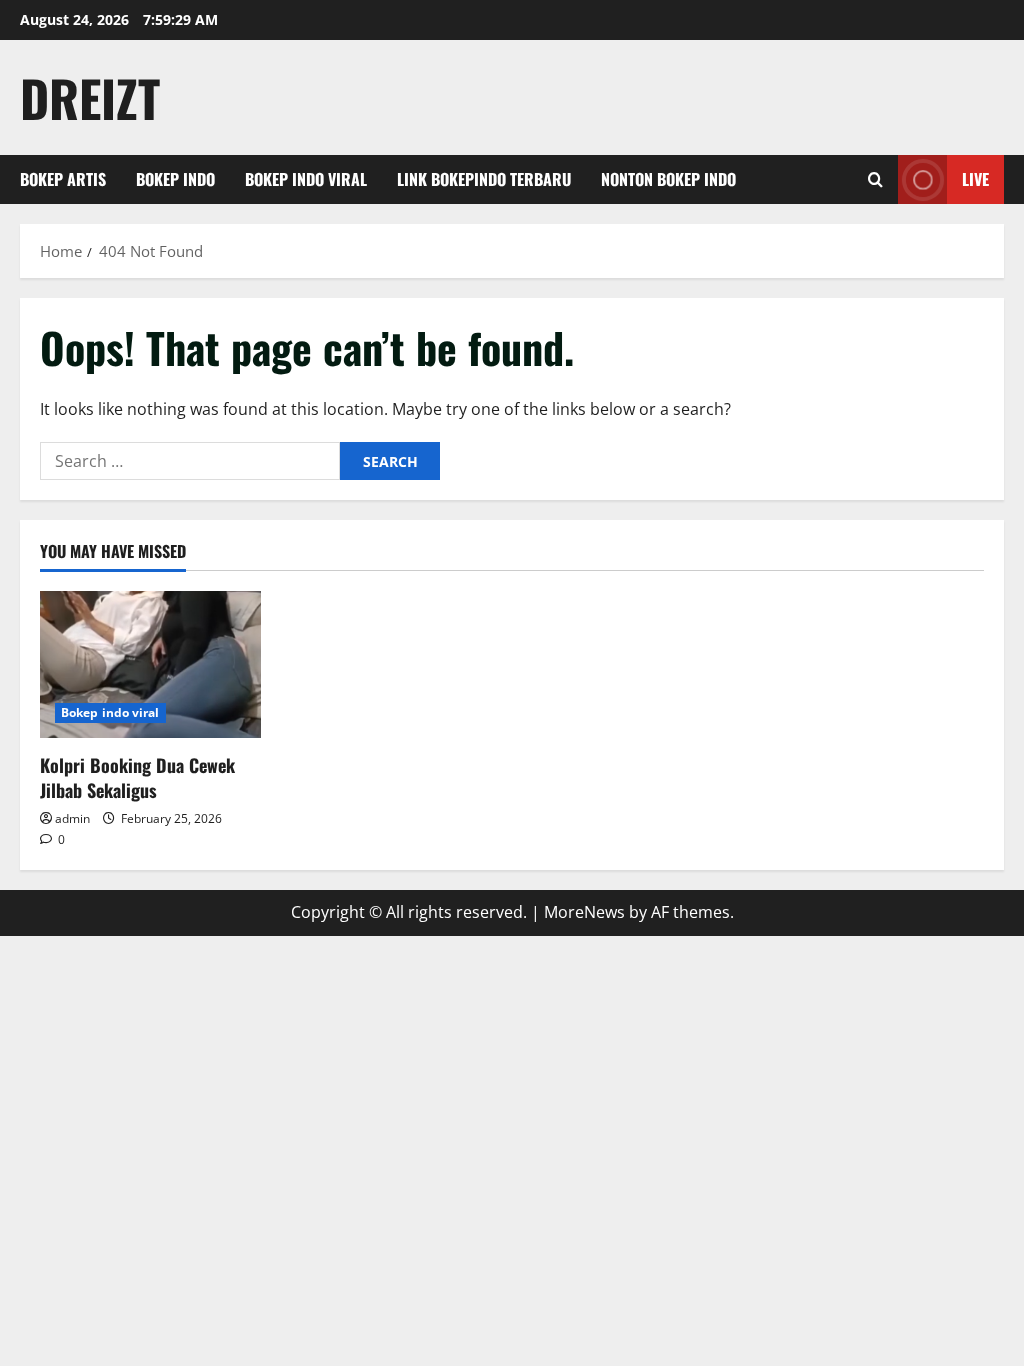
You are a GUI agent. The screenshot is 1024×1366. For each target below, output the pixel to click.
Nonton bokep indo (668, 179)
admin (72, 818)
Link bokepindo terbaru (484, 179)
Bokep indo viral (306, 179)
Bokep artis (63, 179)
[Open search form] (875, 179)
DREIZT (90, 97)
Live (975, 179)
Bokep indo (175, 179)
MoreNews (584, 912)
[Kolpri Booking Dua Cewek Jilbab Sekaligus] (150, 664)
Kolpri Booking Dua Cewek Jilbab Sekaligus (137, 777)
